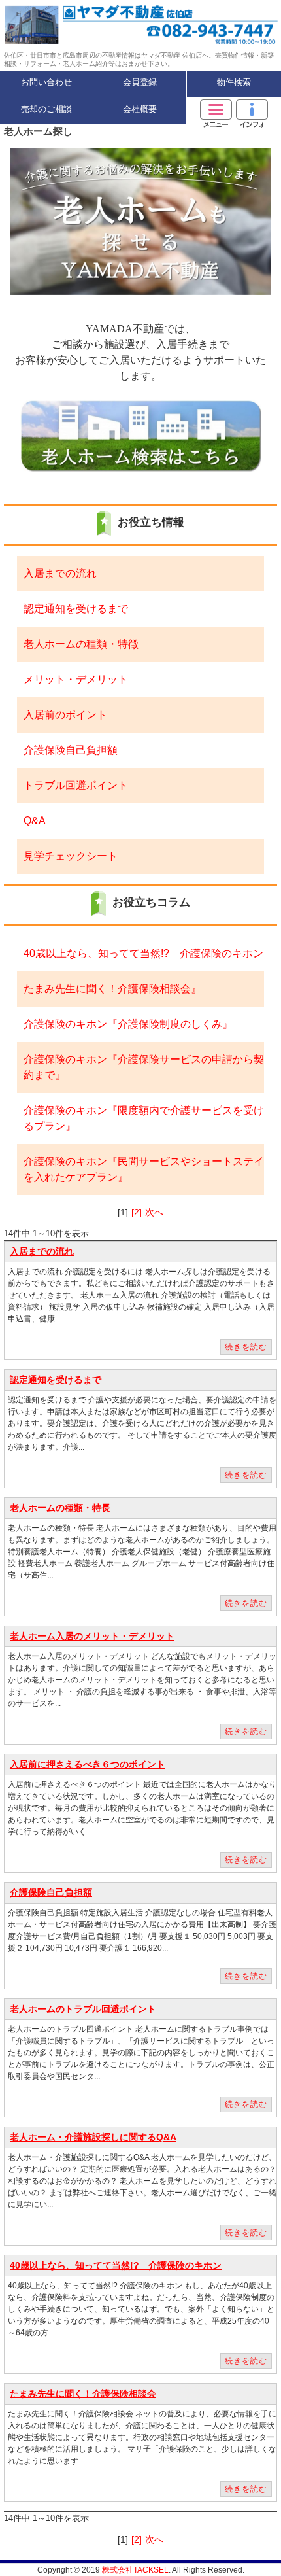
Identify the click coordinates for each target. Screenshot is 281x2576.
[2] (137, 1212)
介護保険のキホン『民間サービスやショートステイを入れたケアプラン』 (144, 1169)
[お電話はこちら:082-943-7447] (211, 25)
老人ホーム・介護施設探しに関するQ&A (93, 2137)
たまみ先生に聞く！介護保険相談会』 (112, 989)
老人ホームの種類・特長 (60, 1508)
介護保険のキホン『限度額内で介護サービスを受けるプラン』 (144, 1118)
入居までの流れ (60, 573)
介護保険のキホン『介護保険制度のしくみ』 (128, 1024)
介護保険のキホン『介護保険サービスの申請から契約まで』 (144, 1067)
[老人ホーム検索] (140, 435)
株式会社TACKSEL (135, 2570)
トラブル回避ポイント (76, 785)
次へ (154, 1212)
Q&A (35, 821)
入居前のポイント (65, 715)
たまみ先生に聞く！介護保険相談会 (83, 2393)
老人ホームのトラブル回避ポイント (83, 2009)
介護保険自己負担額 (71, 750)
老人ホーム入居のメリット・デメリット (92, 1636)
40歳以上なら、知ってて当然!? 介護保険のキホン (143, 953)
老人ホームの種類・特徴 (81, 644)
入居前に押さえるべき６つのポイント (88, 1764)
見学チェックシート (71, 856)
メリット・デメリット (76, 679)
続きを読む (246, 1347)
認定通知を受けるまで (76, 609)
